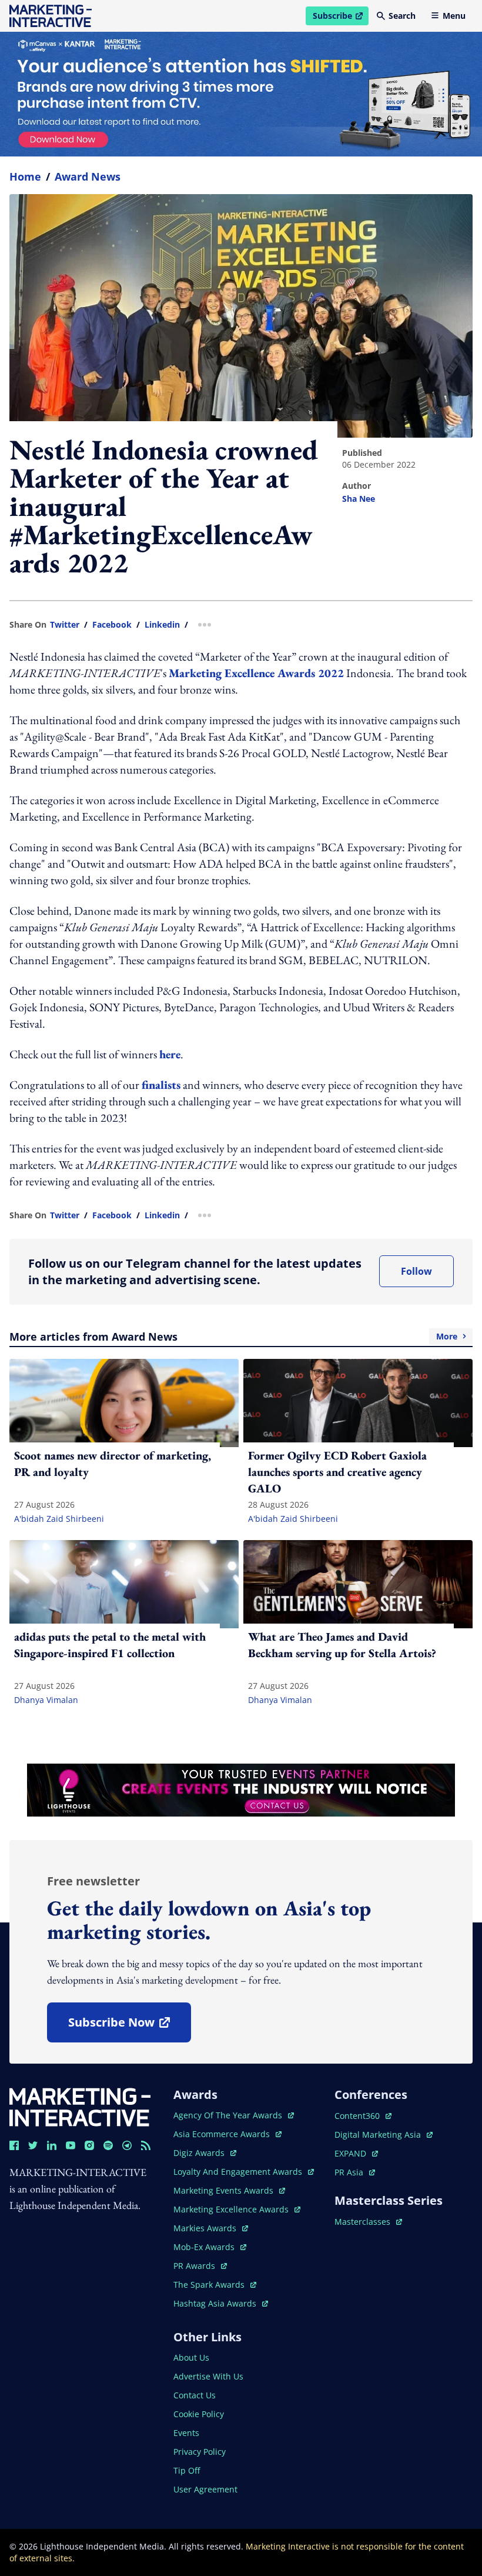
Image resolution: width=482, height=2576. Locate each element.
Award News (88, 176)
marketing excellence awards (232, 2209)
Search (402, 16)
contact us (195, 2395)
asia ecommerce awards (223, 2134)
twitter (65, 625)
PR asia (355, 2172)
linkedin (162, 625)
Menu (454, 16)
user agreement (205, 2489)
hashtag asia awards (216, 2303)
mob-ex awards (210, 2247)
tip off (187, 2470)
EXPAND (356, 2153)
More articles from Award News (233, 1337)
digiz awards (205, 2153)
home (25, 176)
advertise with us (208, 2376)
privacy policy (200, 2452)
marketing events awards (225, 2190)
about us (191, 2357)
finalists (161, 1085)
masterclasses (368, 2222)
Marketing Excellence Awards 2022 (256, 673)
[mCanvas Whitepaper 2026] (241, 94)
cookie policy (199, 2414)
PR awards (200, 2266)
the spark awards (215, 2285)
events (186, 2433)
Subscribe (340, 18)
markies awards (211, 2228)
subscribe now (129, 2026)
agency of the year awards (229, 2115)
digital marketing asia (379, 2135)
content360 (363, 2116)
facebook (112, 625)
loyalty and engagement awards (239, 2172)
